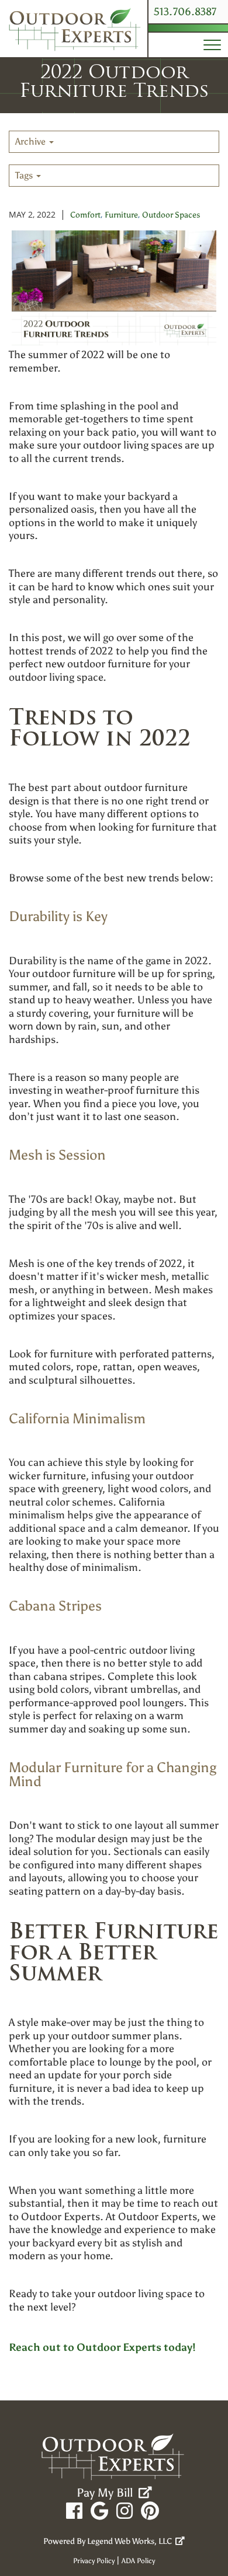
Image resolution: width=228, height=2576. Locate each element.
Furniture (121, 215)
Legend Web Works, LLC (131, 2541)
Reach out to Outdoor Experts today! (102, 2347)
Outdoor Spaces (171, 215)
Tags (25, 175)
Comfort (85, 215)
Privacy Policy (94, 2561)
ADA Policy (138, 2561)
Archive (32, 141)
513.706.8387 (185, 12)
